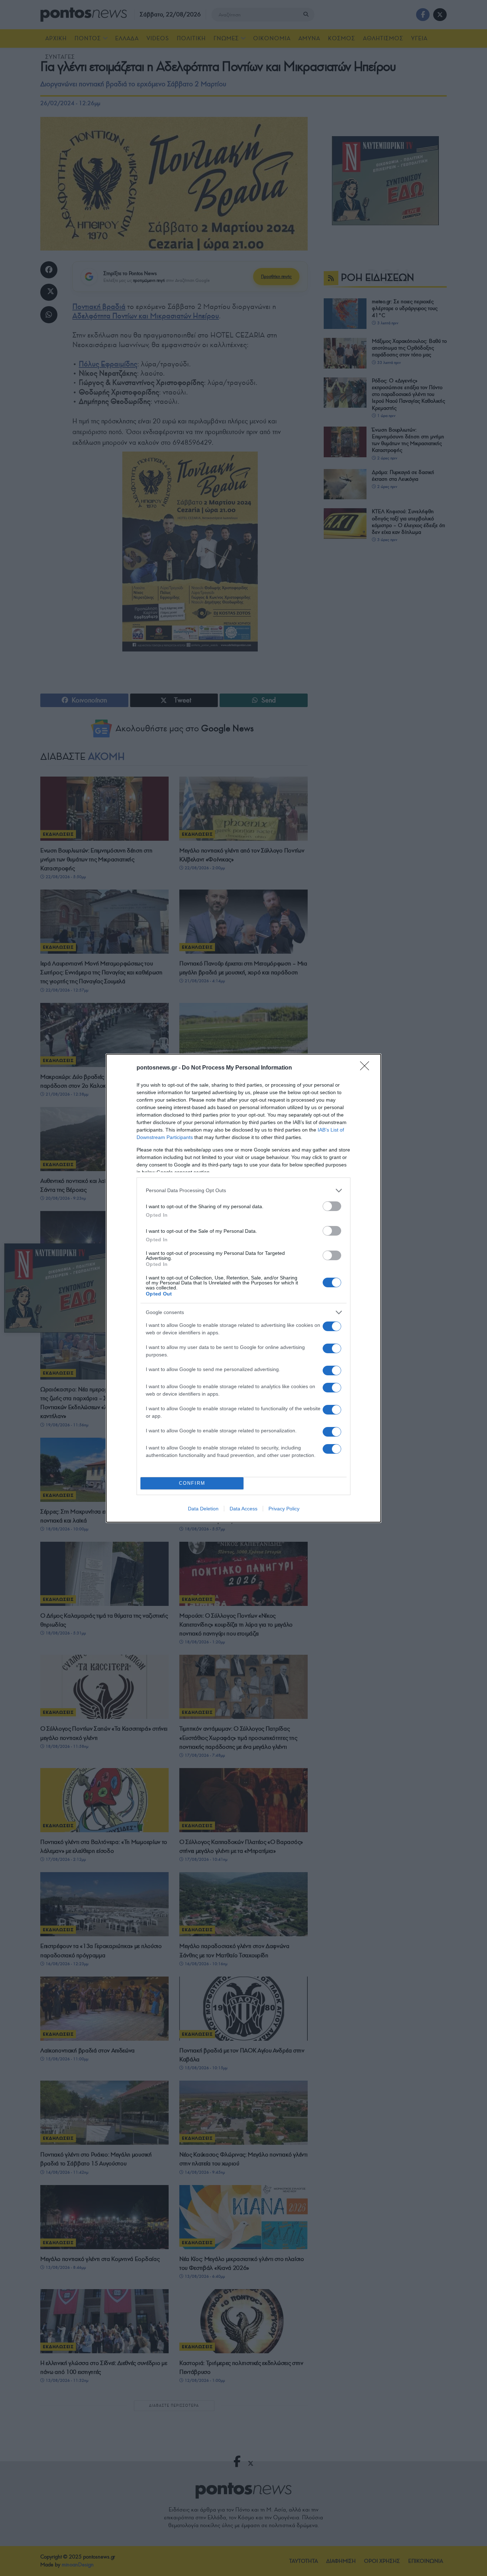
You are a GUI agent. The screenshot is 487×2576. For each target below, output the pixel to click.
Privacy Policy (284, 1509)
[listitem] (243, 1191)
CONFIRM (192, 1483)
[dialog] (243, 1288)
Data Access (243, 1509)
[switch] (332, 1206)
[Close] (367, 1068)
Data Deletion (203, 1509)
